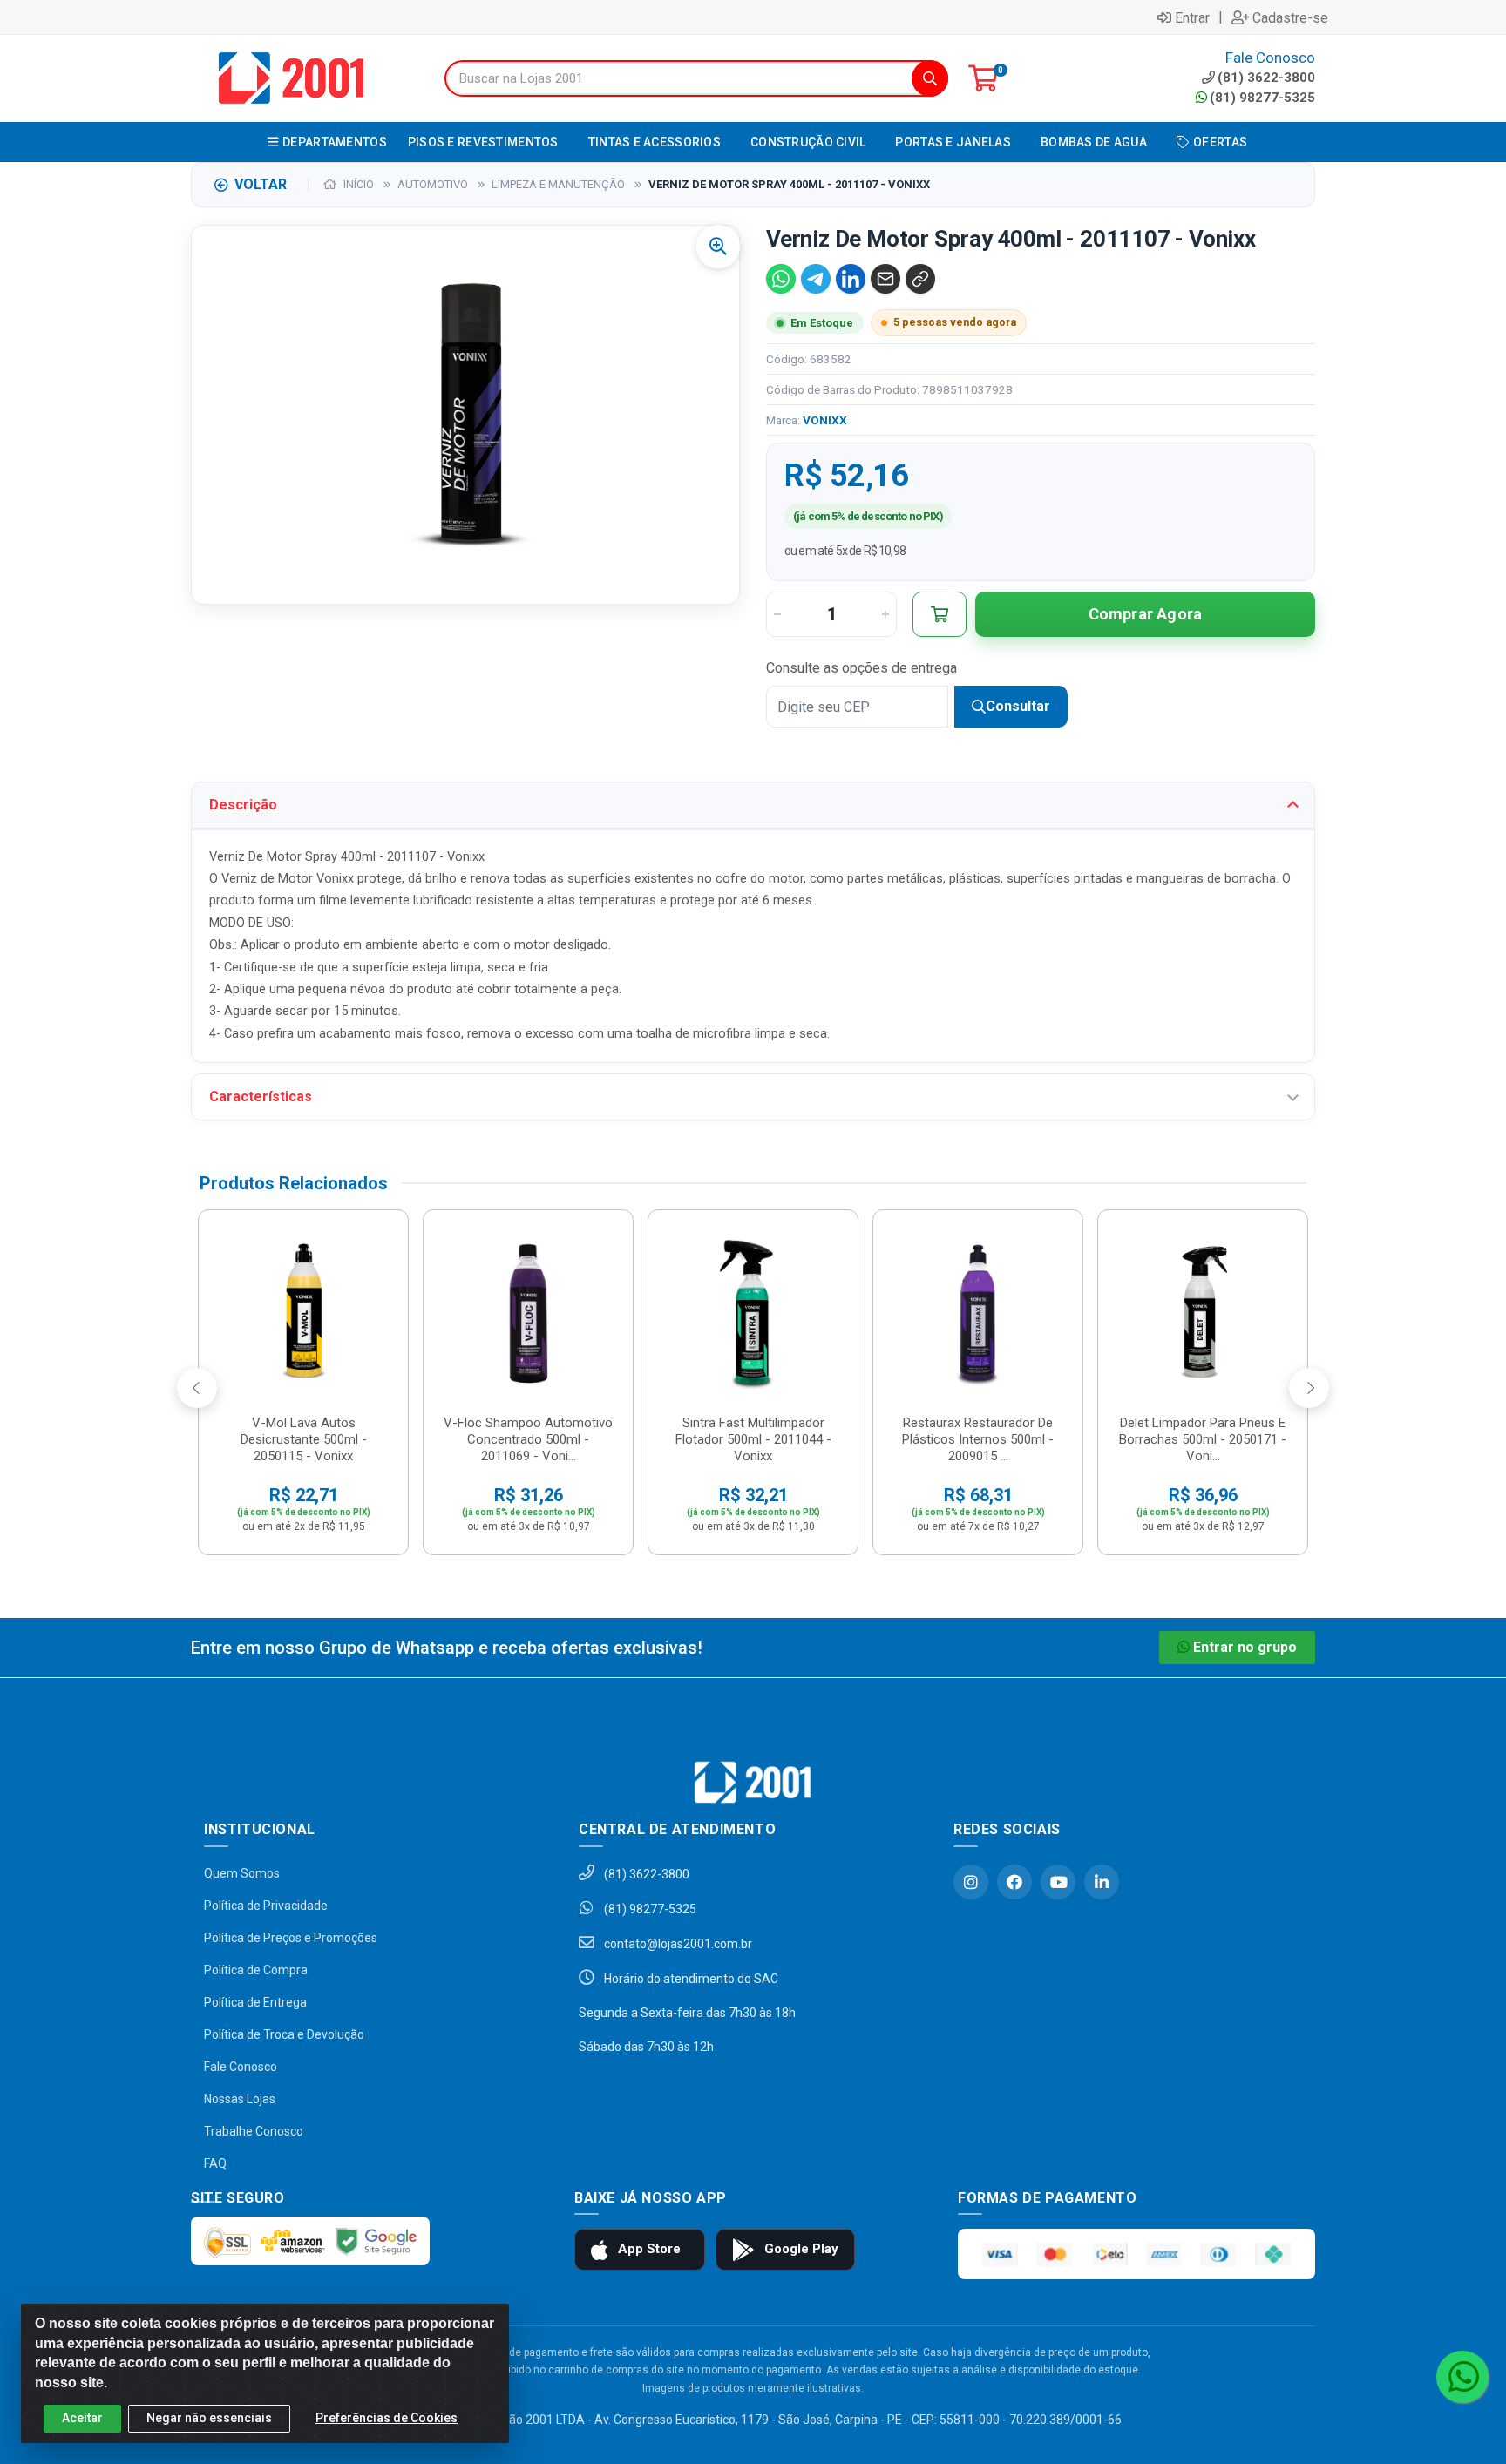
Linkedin (1102, 1882)
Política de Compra (256, 1970)
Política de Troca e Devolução (284, 2034)
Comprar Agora (1146, 614)
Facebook (1014, 1882)
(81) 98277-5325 (1262, 98)
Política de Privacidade (266, 1906)
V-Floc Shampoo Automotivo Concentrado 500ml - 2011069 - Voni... (528, 1439)
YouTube (1058, 1882)
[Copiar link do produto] (920, 279)
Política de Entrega (255, 2002)
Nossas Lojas (240, 2099)
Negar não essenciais (209, 2418)
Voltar (261, 184)
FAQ (215, 2163)
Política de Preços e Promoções (291, 1938)
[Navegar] (197, 1388)
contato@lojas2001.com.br (677, 1944)
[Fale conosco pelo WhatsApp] (1462, 2377)
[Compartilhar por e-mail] (885, 279)
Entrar (1192, 17)
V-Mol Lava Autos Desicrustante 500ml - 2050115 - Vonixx (304, 1439)
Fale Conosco (241, 2067)
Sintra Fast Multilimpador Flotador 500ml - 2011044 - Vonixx (753, 1439)
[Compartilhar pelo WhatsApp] (781, 279)
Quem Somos (242, 1873)
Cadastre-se (1290, 17)
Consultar (1018, 706)
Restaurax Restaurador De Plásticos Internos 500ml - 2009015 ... (978, 1439)
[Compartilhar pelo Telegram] (816, 279)
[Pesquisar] (930, 78)
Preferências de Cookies (387, 2418)
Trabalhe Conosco (254, 2131)
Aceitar (82, 2418)
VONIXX (825, 420)
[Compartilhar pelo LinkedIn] (851, 279)
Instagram (971, 1882)
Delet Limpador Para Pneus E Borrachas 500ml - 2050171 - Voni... (1203, 1439)
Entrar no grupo (1245, 1647)
